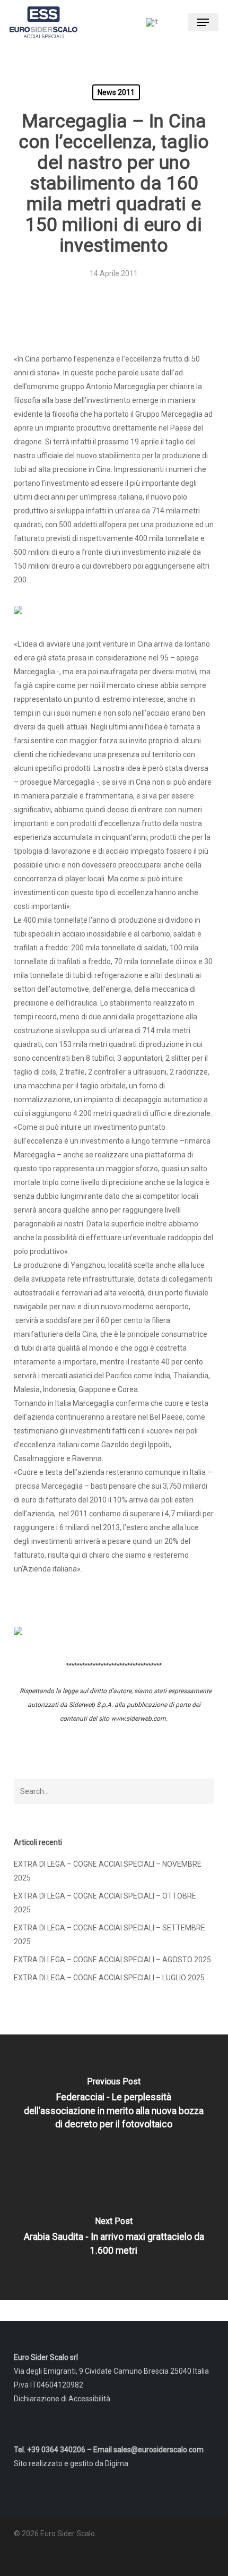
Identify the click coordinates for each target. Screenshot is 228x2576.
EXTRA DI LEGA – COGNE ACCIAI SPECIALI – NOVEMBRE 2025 (108, 1871)
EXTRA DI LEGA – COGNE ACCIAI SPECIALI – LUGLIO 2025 (109, 1978)
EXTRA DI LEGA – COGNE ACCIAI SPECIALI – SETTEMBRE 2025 (109, 1935)
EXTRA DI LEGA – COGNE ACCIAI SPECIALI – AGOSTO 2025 (112, 1960)
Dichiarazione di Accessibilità (62, 2399)
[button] (203, 22)
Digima (117, 2463)
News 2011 (116, 92)
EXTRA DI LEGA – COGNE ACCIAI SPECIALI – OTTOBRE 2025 (105, 1903)
